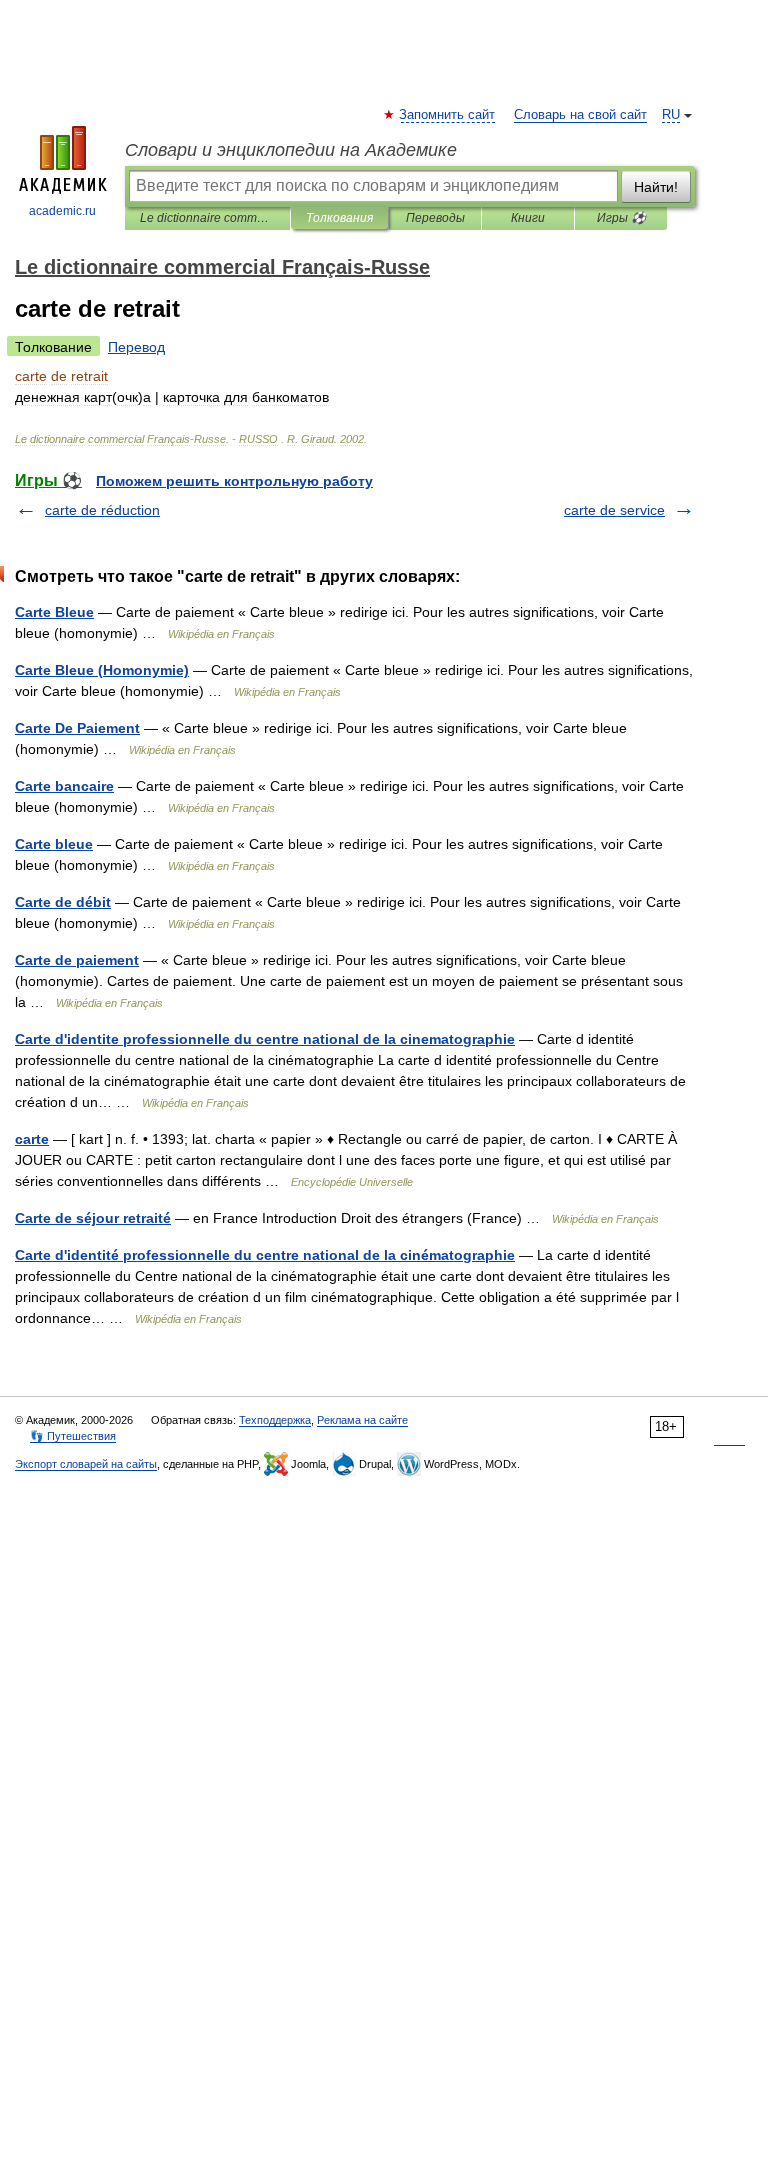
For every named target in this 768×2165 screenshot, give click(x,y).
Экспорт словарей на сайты (86, 1464)
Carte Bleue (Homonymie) (102, 670)
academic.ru (62, 211)
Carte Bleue (54, 612)
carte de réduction (102, 510)
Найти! (656, 187)
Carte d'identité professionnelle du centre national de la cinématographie (265, 1255)
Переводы (435, 218)
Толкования (339, 218)
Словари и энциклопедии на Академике (291, 150)
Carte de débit (63, 902)
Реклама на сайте (362, 1420)
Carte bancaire (64, 786)
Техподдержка (275, 1420)
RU (671, 115)
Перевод (136, 347)
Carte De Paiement (77, 728)
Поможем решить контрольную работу (234, 481)
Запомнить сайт (448, 115)
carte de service (614, 510)
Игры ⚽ (621, 218)
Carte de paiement (77, 960)
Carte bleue (54, 844)
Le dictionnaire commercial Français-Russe (207, 218)
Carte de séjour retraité (93, 1218)
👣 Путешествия (73, 1436)
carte (32, 1139)
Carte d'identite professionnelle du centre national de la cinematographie (265, 1039)
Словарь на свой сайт (580, 115)
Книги (528, 218)
